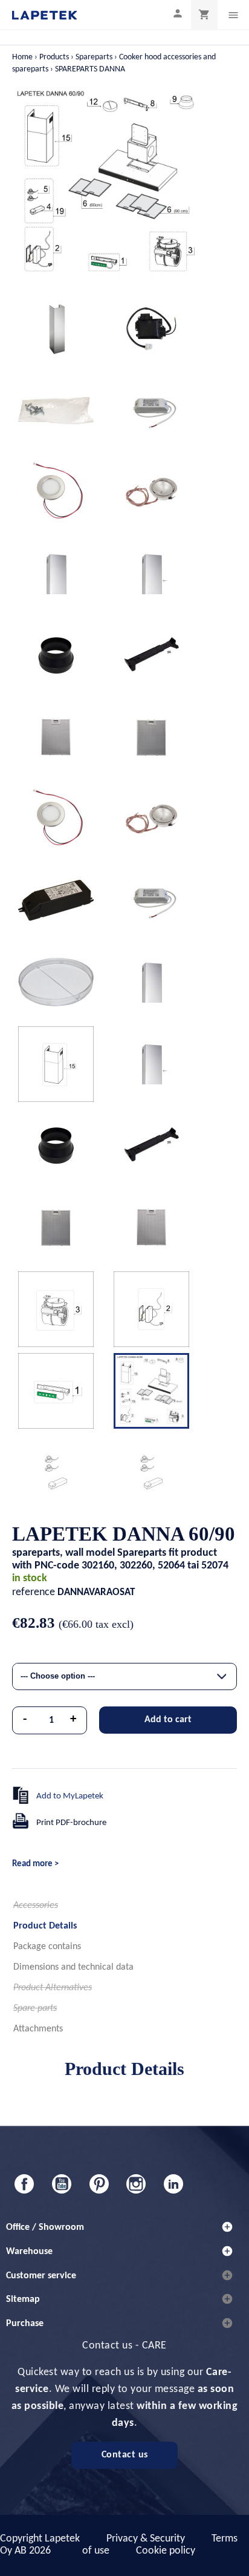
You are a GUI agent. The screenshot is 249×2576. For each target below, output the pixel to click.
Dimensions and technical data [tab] (73, 1967)
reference (34, 1592)
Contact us (125, 2455)
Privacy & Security (146, 2539)
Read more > (35, 1864)
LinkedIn (173, 2184)
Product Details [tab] (45, 1926)
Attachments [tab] (38, 2029)
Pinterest (99, 2184)
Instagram (136, 2184)
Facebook (24, 2184)
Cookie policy (166, 2551)
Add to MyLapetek (70, 1796)
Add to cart (168, 1720)
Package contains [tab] (47, 1947)
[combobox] (124, 1676)
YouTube (62, 2184)
